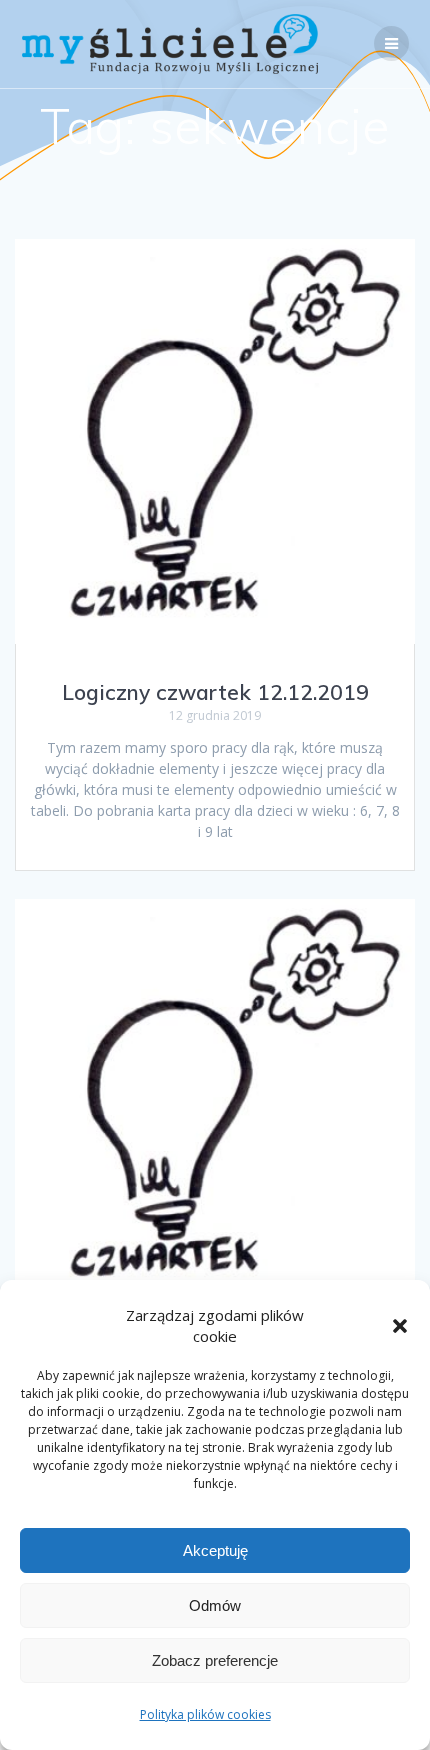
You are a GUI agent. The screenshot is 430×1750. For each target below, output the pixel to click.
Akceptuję (215, 1550)
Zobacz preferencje (215, 1660)
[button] (400, 1326)
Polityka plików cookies (205, 1714)
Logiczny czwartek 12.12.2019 (215, 692)
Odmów (215, 1605)
